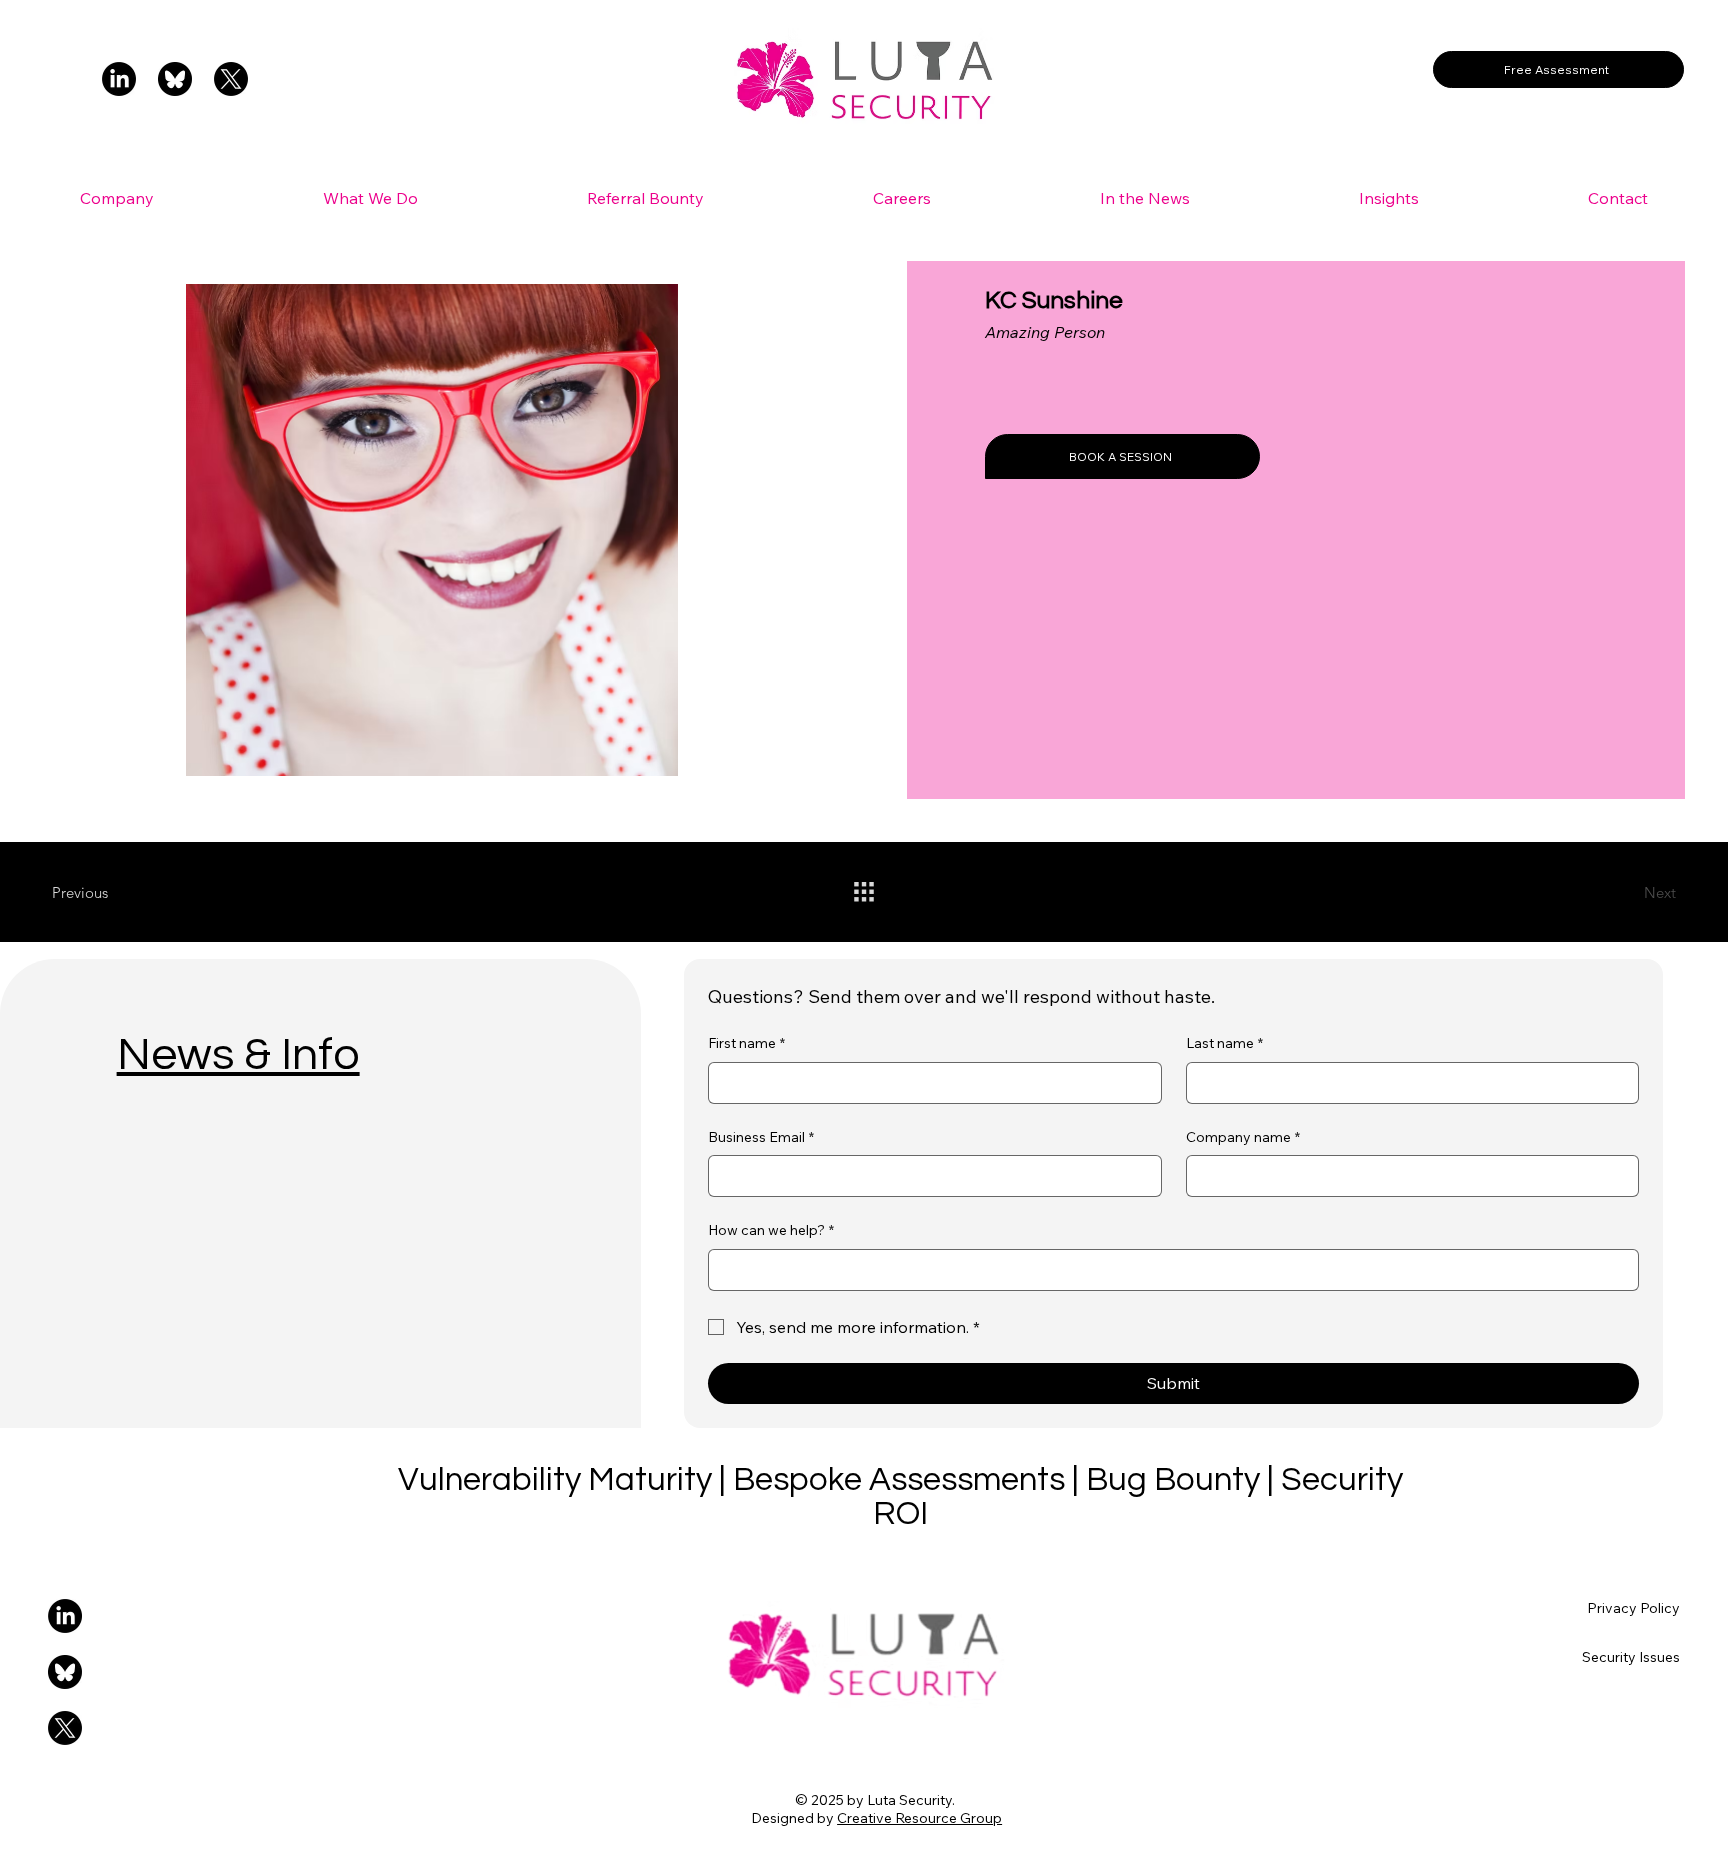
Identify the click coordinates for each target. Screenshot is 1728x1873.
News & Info (238, 1055)
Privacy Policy (1633, 1608)
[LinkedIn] (119, 79)
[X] (231, 79)
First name (746, 1043)
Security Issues (1631, 1657)
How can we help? (771, 1230)
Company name (1243, 1137)
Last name (1224, 1043)
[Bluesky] (175, 79)
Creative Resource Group (919, 1818)
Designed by (794, 1818)
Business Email (761, 1137)
